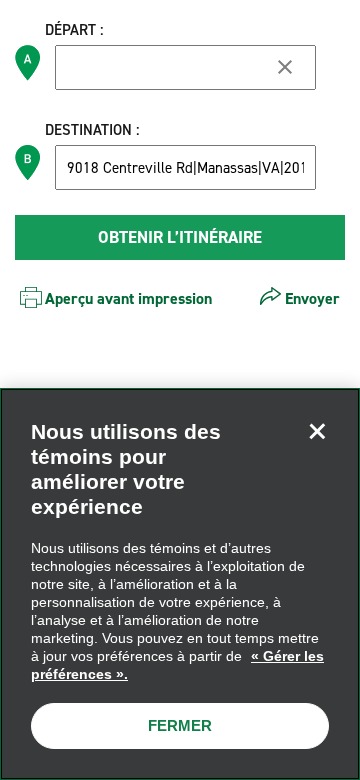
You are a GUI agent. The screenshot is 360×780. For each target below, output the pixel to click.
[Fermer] (317, 431)
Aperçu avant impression (128, 298)
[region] (180, 584)
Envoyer (312, 298)
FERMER (180, 725)
